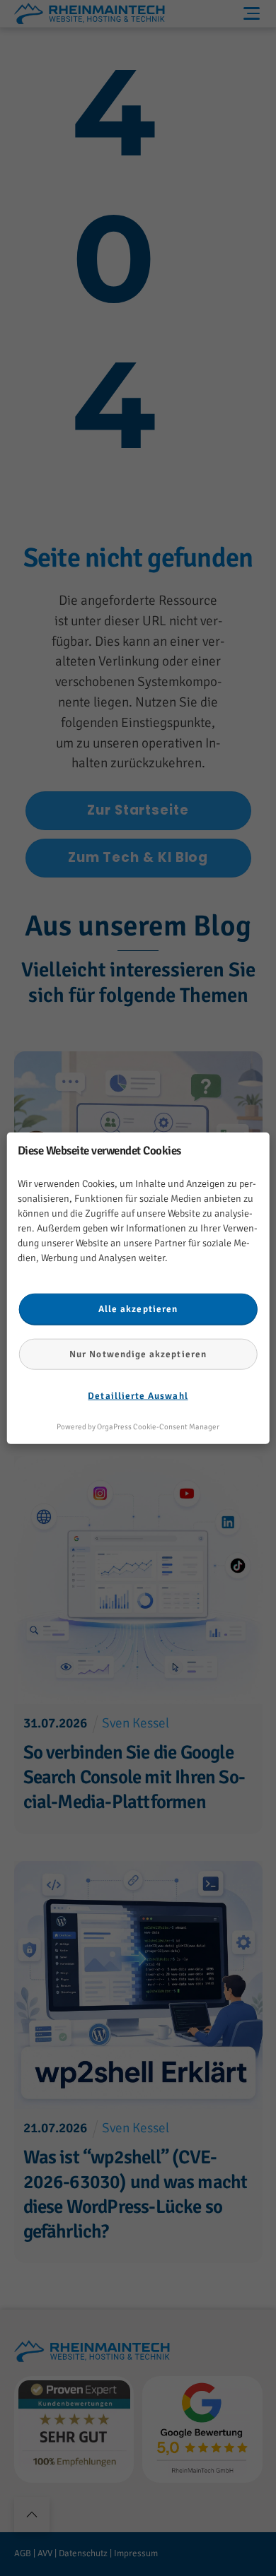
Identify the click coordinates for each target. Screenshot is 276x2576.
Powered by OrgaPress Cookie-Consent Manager (138, 1427)
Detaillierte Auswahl (138, 1396)
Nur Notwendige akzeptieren (138, 1354)
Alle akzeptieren (138, 1309)
